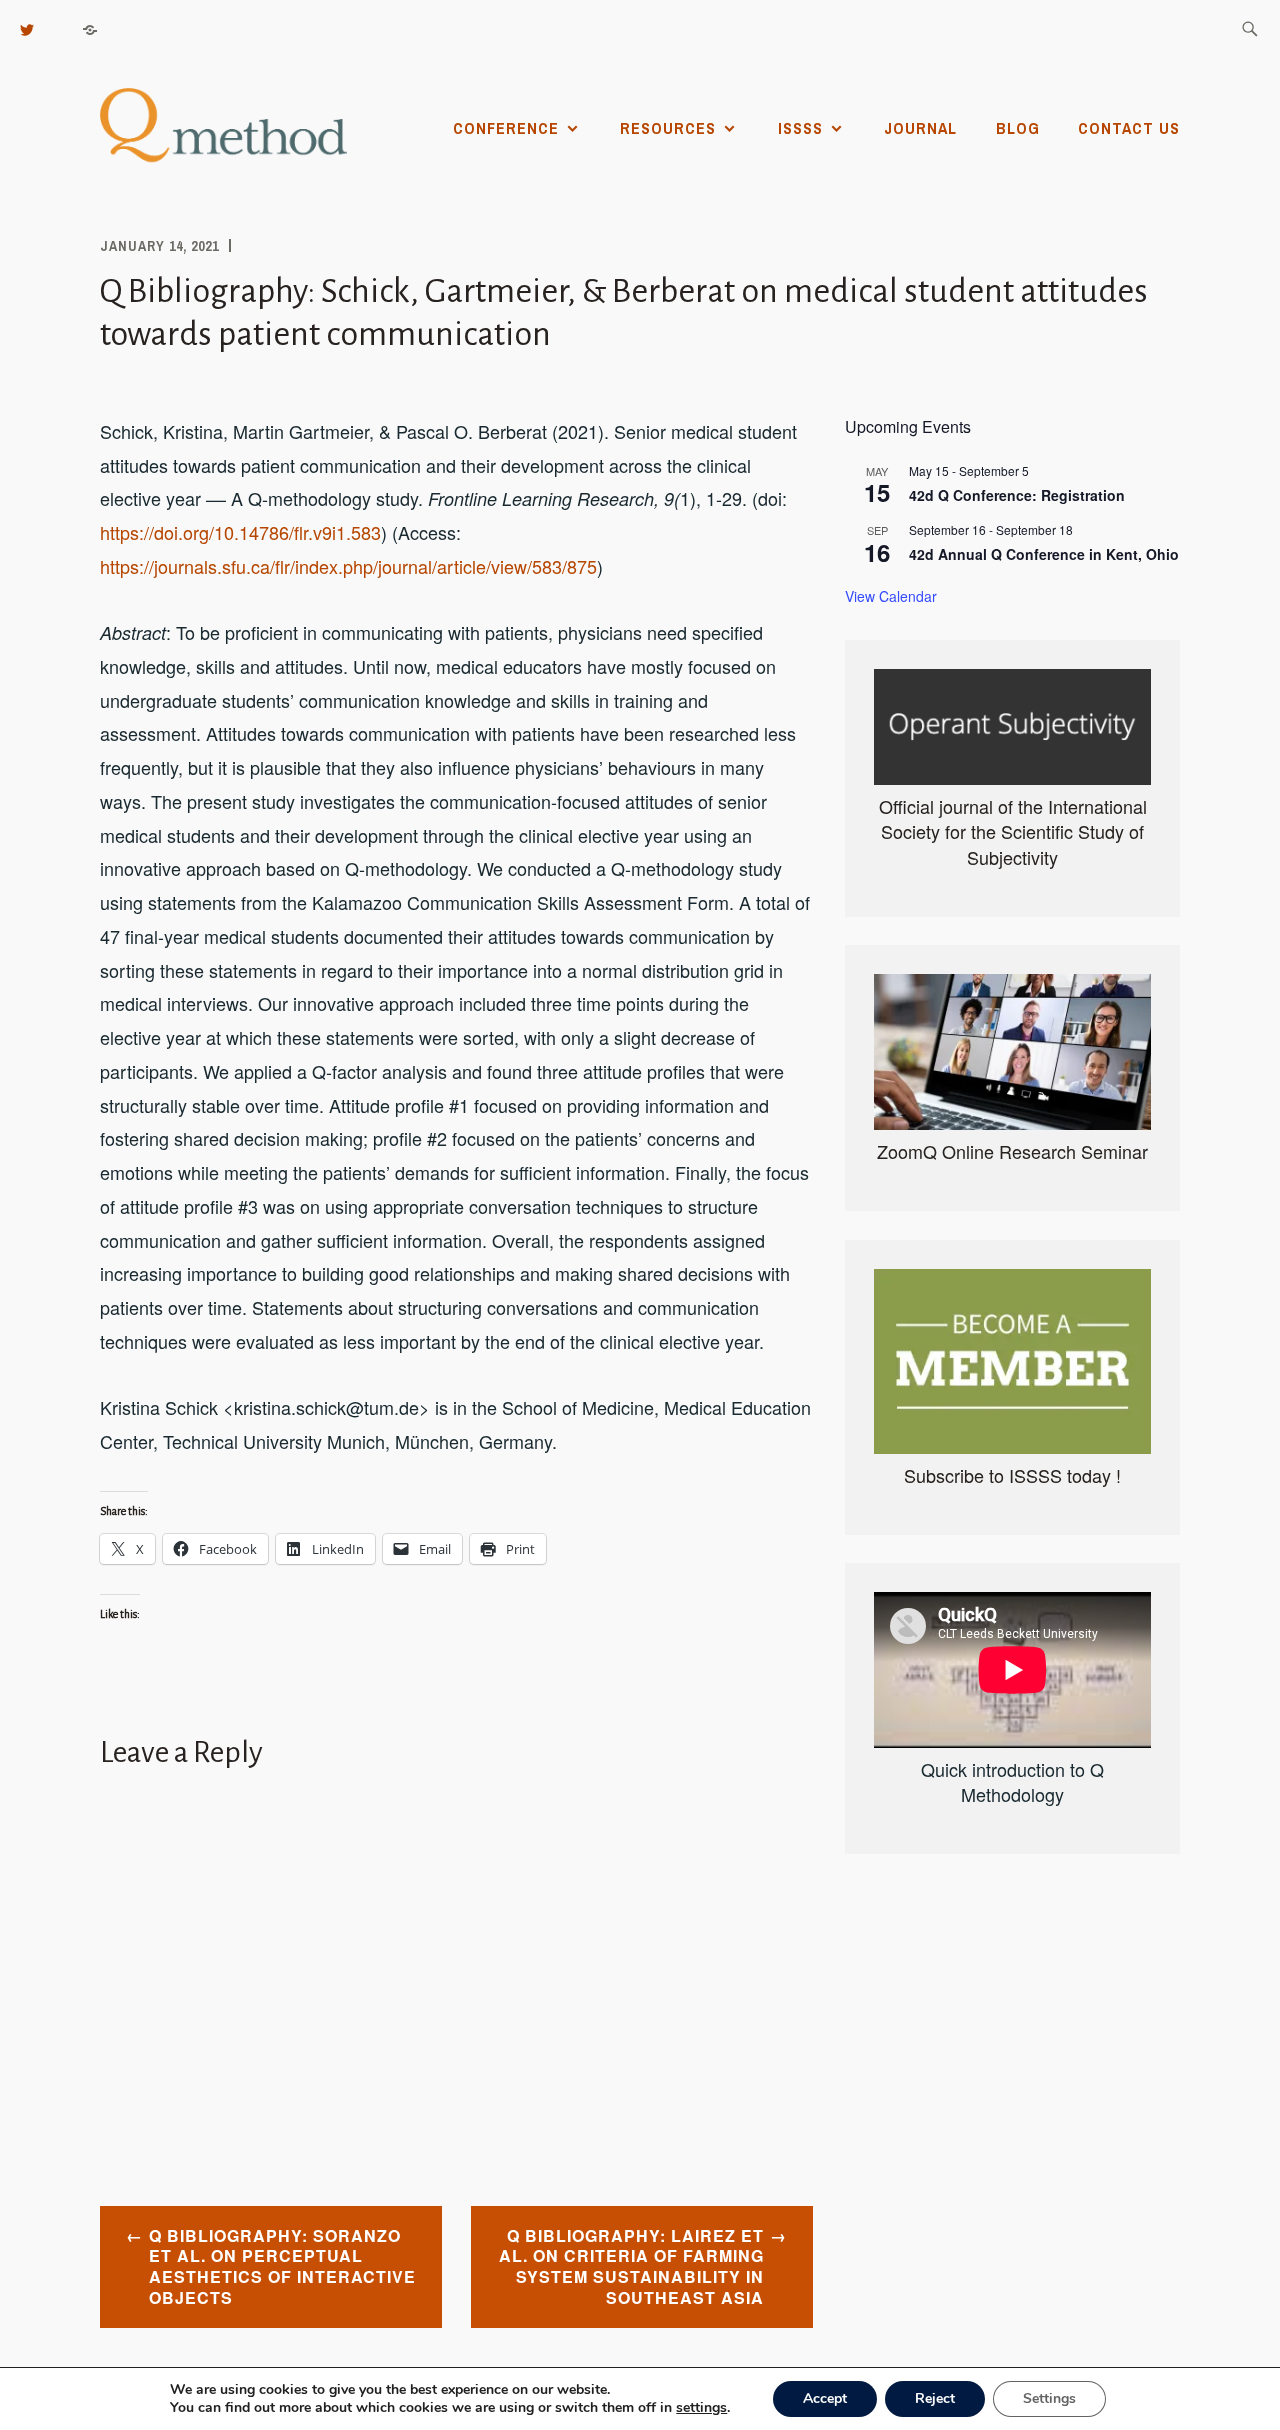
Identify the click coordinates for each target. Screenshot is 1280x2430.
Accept (825, 2398)
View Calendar (891, 596)
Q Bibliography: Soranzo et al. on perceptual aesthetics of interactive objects (282, 2266)
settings (701, 2408)
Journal (920, 128)
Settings (1049, 2398)
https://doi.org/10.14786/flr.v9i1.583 (240, 532)
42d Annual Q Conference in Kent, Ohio (1044, 554)
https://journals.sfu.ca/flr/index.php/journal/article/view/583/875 (348, 566)
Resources (668, 128)
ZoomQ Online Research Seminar (1012, 1151)
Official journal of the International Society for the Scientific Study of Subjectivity (1013, 831)
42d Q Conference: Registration (1017, 495)
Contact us (1129, 128)
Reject (935, 2398)
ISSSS (800, 128)
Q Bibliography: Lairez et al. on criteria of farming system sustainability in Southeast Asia (631, 2266)
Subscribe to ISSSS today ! (1012, 1475)
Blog (1018, 128)
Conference (506, 128)
